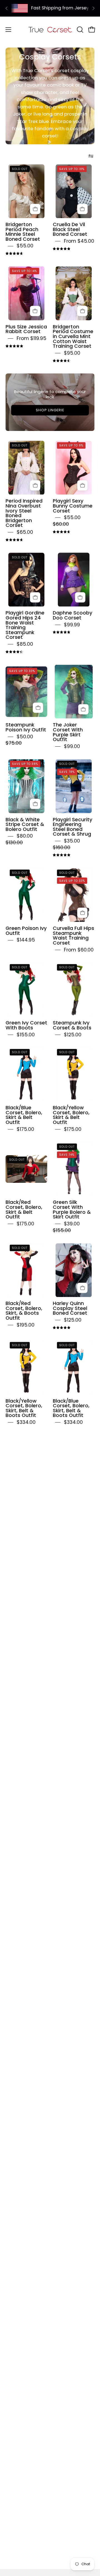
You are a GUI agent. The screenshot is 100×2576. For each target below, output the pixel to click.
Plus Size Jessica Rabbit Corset (26, 329)
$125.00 (73, 1035)
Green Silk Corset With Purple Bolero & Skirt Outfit (72, 1209)
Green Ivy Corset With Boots (26, 1025)
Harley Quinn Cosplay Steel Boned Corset (70, 1308)
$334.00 (26, 1422)
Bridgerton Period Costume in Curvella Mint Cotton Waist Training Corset (73, 336)
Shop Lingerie (50, 410)
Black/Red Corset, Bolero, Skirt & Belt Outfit (24, 1209)
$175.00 (25, 1129)
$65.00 (25, 532)
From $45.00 (79, 241)
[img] (14, 254)
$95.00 (72, 353)
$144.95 (26, 940)
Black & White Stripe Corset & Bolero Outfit (25, 824)
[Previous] (7, 8)
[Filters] (91, 156)
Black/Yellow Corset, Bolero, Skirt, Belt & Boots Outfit (24, 1408)
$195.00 (26, 1325)
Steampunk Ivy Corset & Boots (72, 1025)
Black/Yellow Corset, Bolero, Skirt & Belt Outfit (71, 1115)
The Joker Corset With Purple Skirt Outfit (68, 732)
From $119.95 (32, 338)
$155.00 (26, 1035)
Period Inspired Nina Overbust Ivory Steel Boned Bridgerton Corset (24, 513)
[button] (79, 30)
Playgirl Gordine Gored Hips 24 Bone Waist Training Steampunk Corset (25, 625)
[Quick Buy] (35, 209)
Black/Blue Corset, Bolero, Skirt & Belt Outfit (24, 1115)
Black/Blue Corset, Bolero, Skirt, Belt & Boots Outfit (71, 1408)
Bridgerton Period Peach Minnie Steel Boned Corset (23, 232)
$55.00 (25, 246)
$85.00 (25, 644)
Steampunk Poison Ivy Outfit (26, 727)
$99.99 (72, 625)
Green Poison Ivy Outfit (26, 931)
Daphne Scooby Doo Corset (72, 615)
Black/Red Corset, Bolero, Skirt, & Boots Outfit (24, 1311)
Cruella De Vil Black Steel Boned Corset (70, 229)
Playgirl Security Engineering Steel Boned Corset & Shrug (72, 827)
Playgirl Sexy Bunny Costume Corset (73, 506)
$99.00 (72, 746)
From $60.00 (79, 950)
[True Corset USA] (50, 29)
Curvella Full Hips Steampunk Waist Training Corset (73, 936)
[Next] (93, 8)
